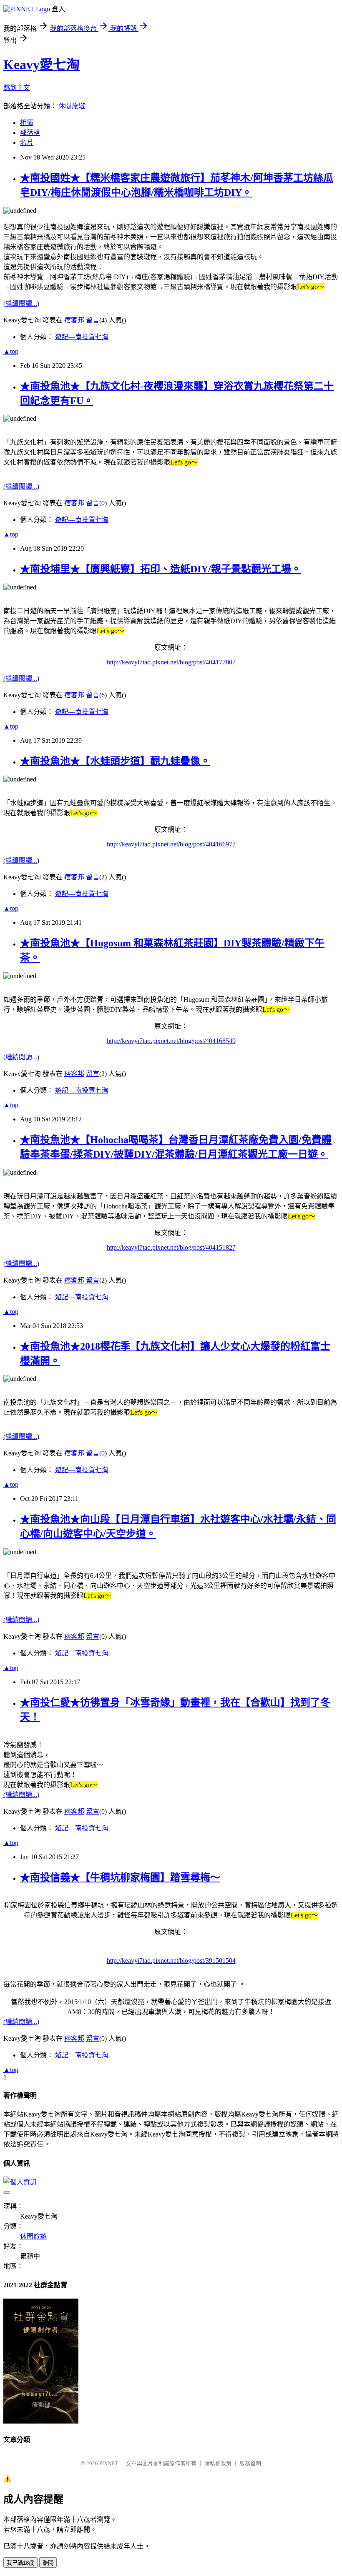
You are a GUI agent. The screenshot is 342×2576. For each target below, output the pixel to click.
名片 (27, 143)
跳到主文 (17, 88)
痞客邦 (74, 320)
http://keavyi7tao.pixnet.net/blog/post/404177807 (171, 662)
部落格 (30, 133)
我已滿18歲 (20, 2563)
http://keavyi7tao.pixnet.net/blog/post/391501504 (171, 1961)
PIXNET (109, 2463)
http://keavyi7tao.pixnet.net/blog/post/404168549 (171, 1041)
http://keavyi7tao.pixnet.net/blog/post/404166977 (171, 844)
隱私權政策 (218, 2463)
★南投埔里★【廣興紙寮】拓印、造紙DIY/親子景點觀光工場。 (161, 569)
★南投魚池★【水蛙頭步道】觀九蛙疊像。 (115, 761)
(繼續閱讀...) (21, 303)
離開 (48, 2563)
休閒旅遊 (72, 106)
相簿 (27, 123)
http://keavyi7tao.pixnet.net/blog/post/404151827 (171, 1247)
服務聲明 (250, 2463)
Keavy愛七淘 (41, 65)
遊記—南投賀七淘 (82, 337)
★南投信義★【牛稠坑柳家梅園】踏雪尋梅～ (120, 1877)
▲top (11, 351)
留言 (93, 320)
